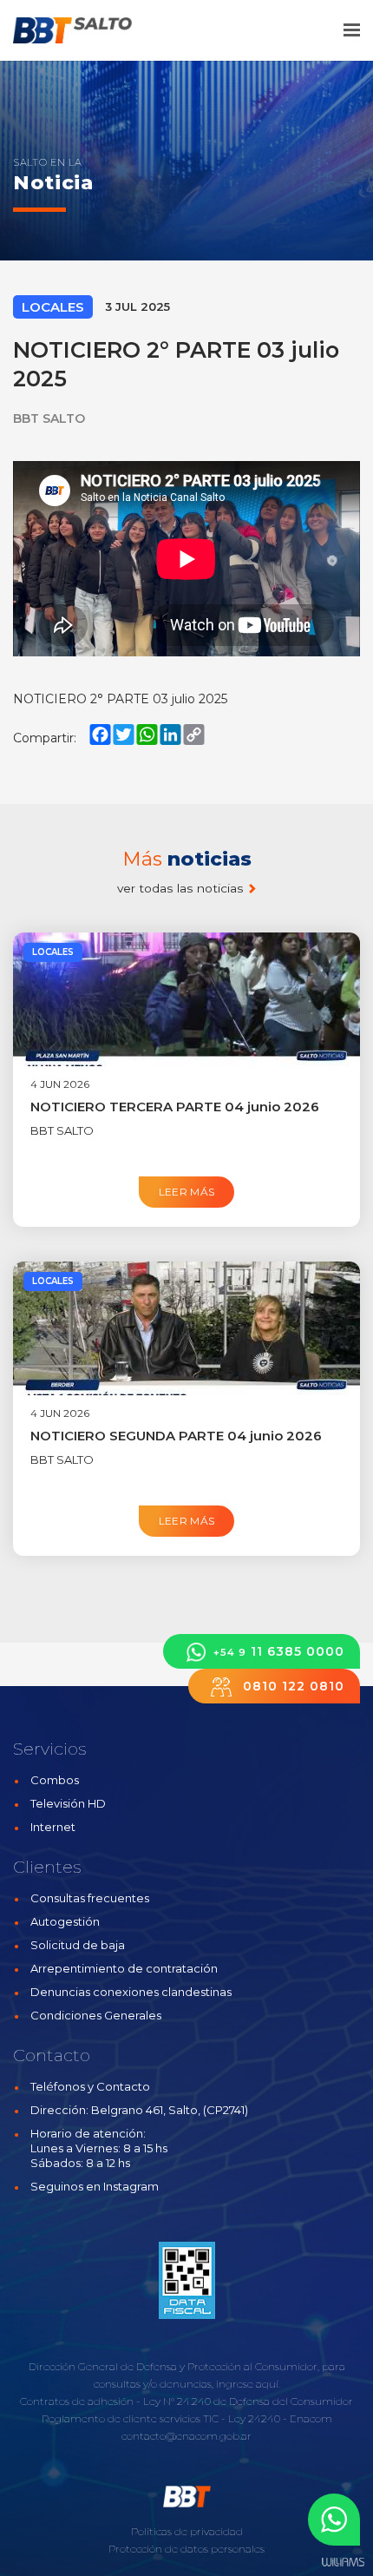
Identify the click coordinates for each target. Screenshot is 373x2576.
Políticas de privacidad (187, 2531)
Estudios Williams (343, 2563)
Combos (55, 1780)
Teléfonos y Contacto (90, 2086)
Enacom (311, 2418)
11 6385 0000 (279, 1651)
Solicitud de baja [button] (78, 1945)
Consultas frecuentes (90, 1898)
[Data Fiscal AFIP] (187, 2281)
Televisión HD (68, 1803)
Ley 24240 (254, 2418)
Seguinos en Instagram (95, 2186)
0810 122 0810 (291, 1686)
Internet (53, 1827)
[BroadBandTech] (85, 30)
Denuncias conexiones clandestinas (131, 1992)
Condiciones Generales (96, 2015)
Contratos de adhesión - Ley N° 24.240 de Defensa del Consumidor (186, 2401)
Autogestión (65, 1921)
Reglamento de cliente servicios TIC (130, 2418)
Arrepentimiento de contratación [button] (124, 1968)
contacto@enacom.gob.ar (186, 2436)
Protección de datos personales (186, 2549)
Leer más (187, 1192)
